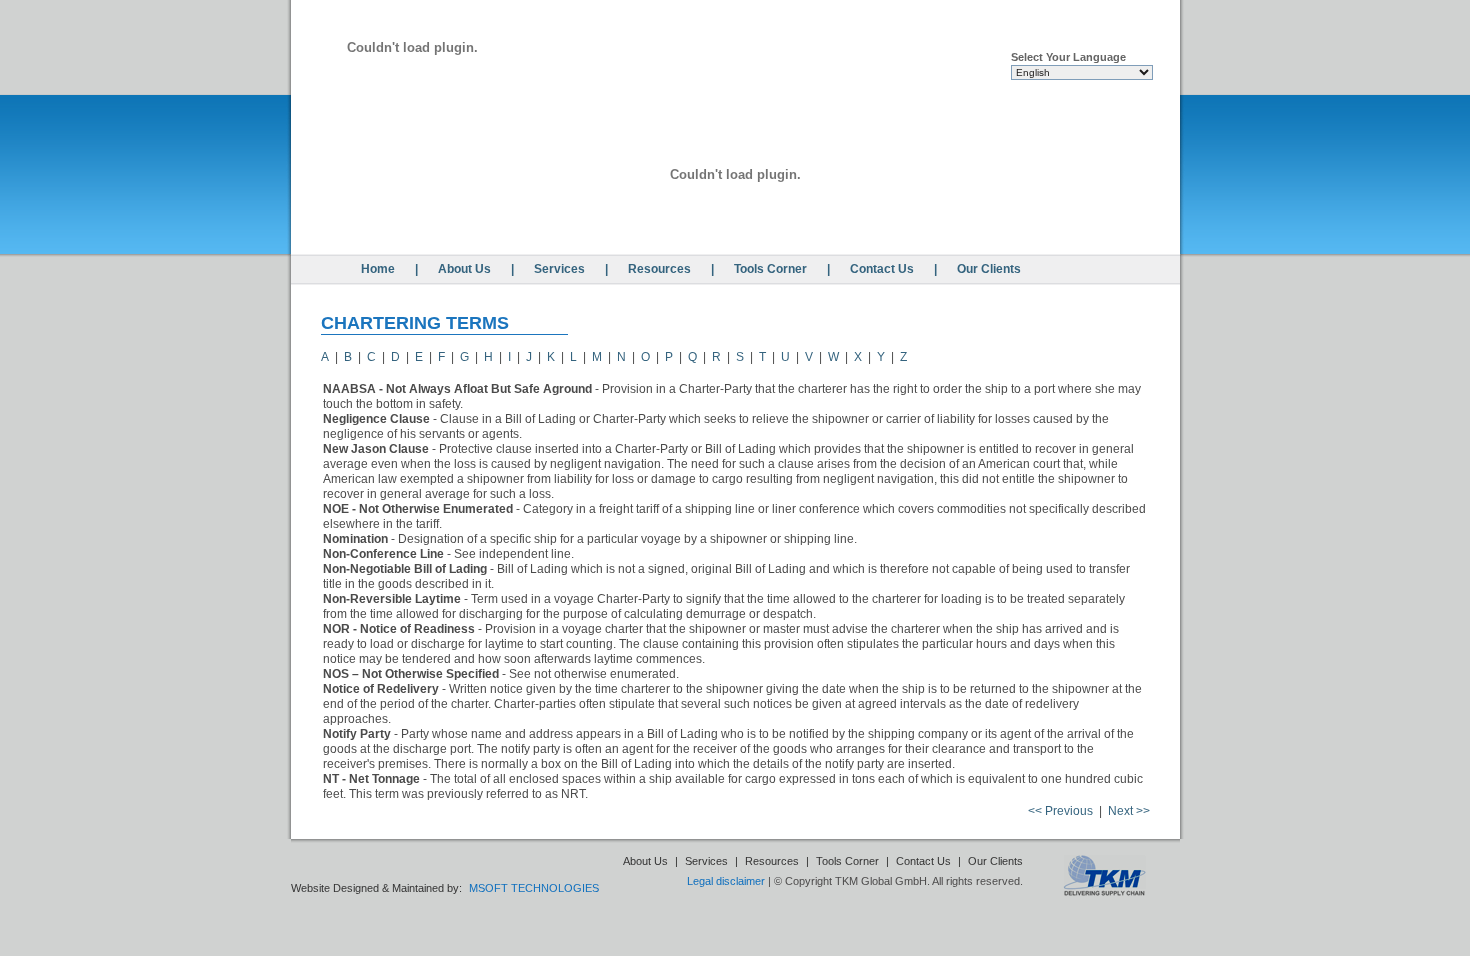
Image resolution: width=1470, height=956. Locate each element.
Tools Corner (770, 269)
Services (559, 269)
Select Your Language (1068, 57)
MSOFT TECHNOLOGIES (534, 888)
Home (378, 269)
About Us (464, 269)
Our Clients (989, 269)
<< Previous (1060, 811)
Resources (659, 269)
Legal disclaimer (726, 881)
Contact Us (882, 269)
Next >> (1129, 811)
